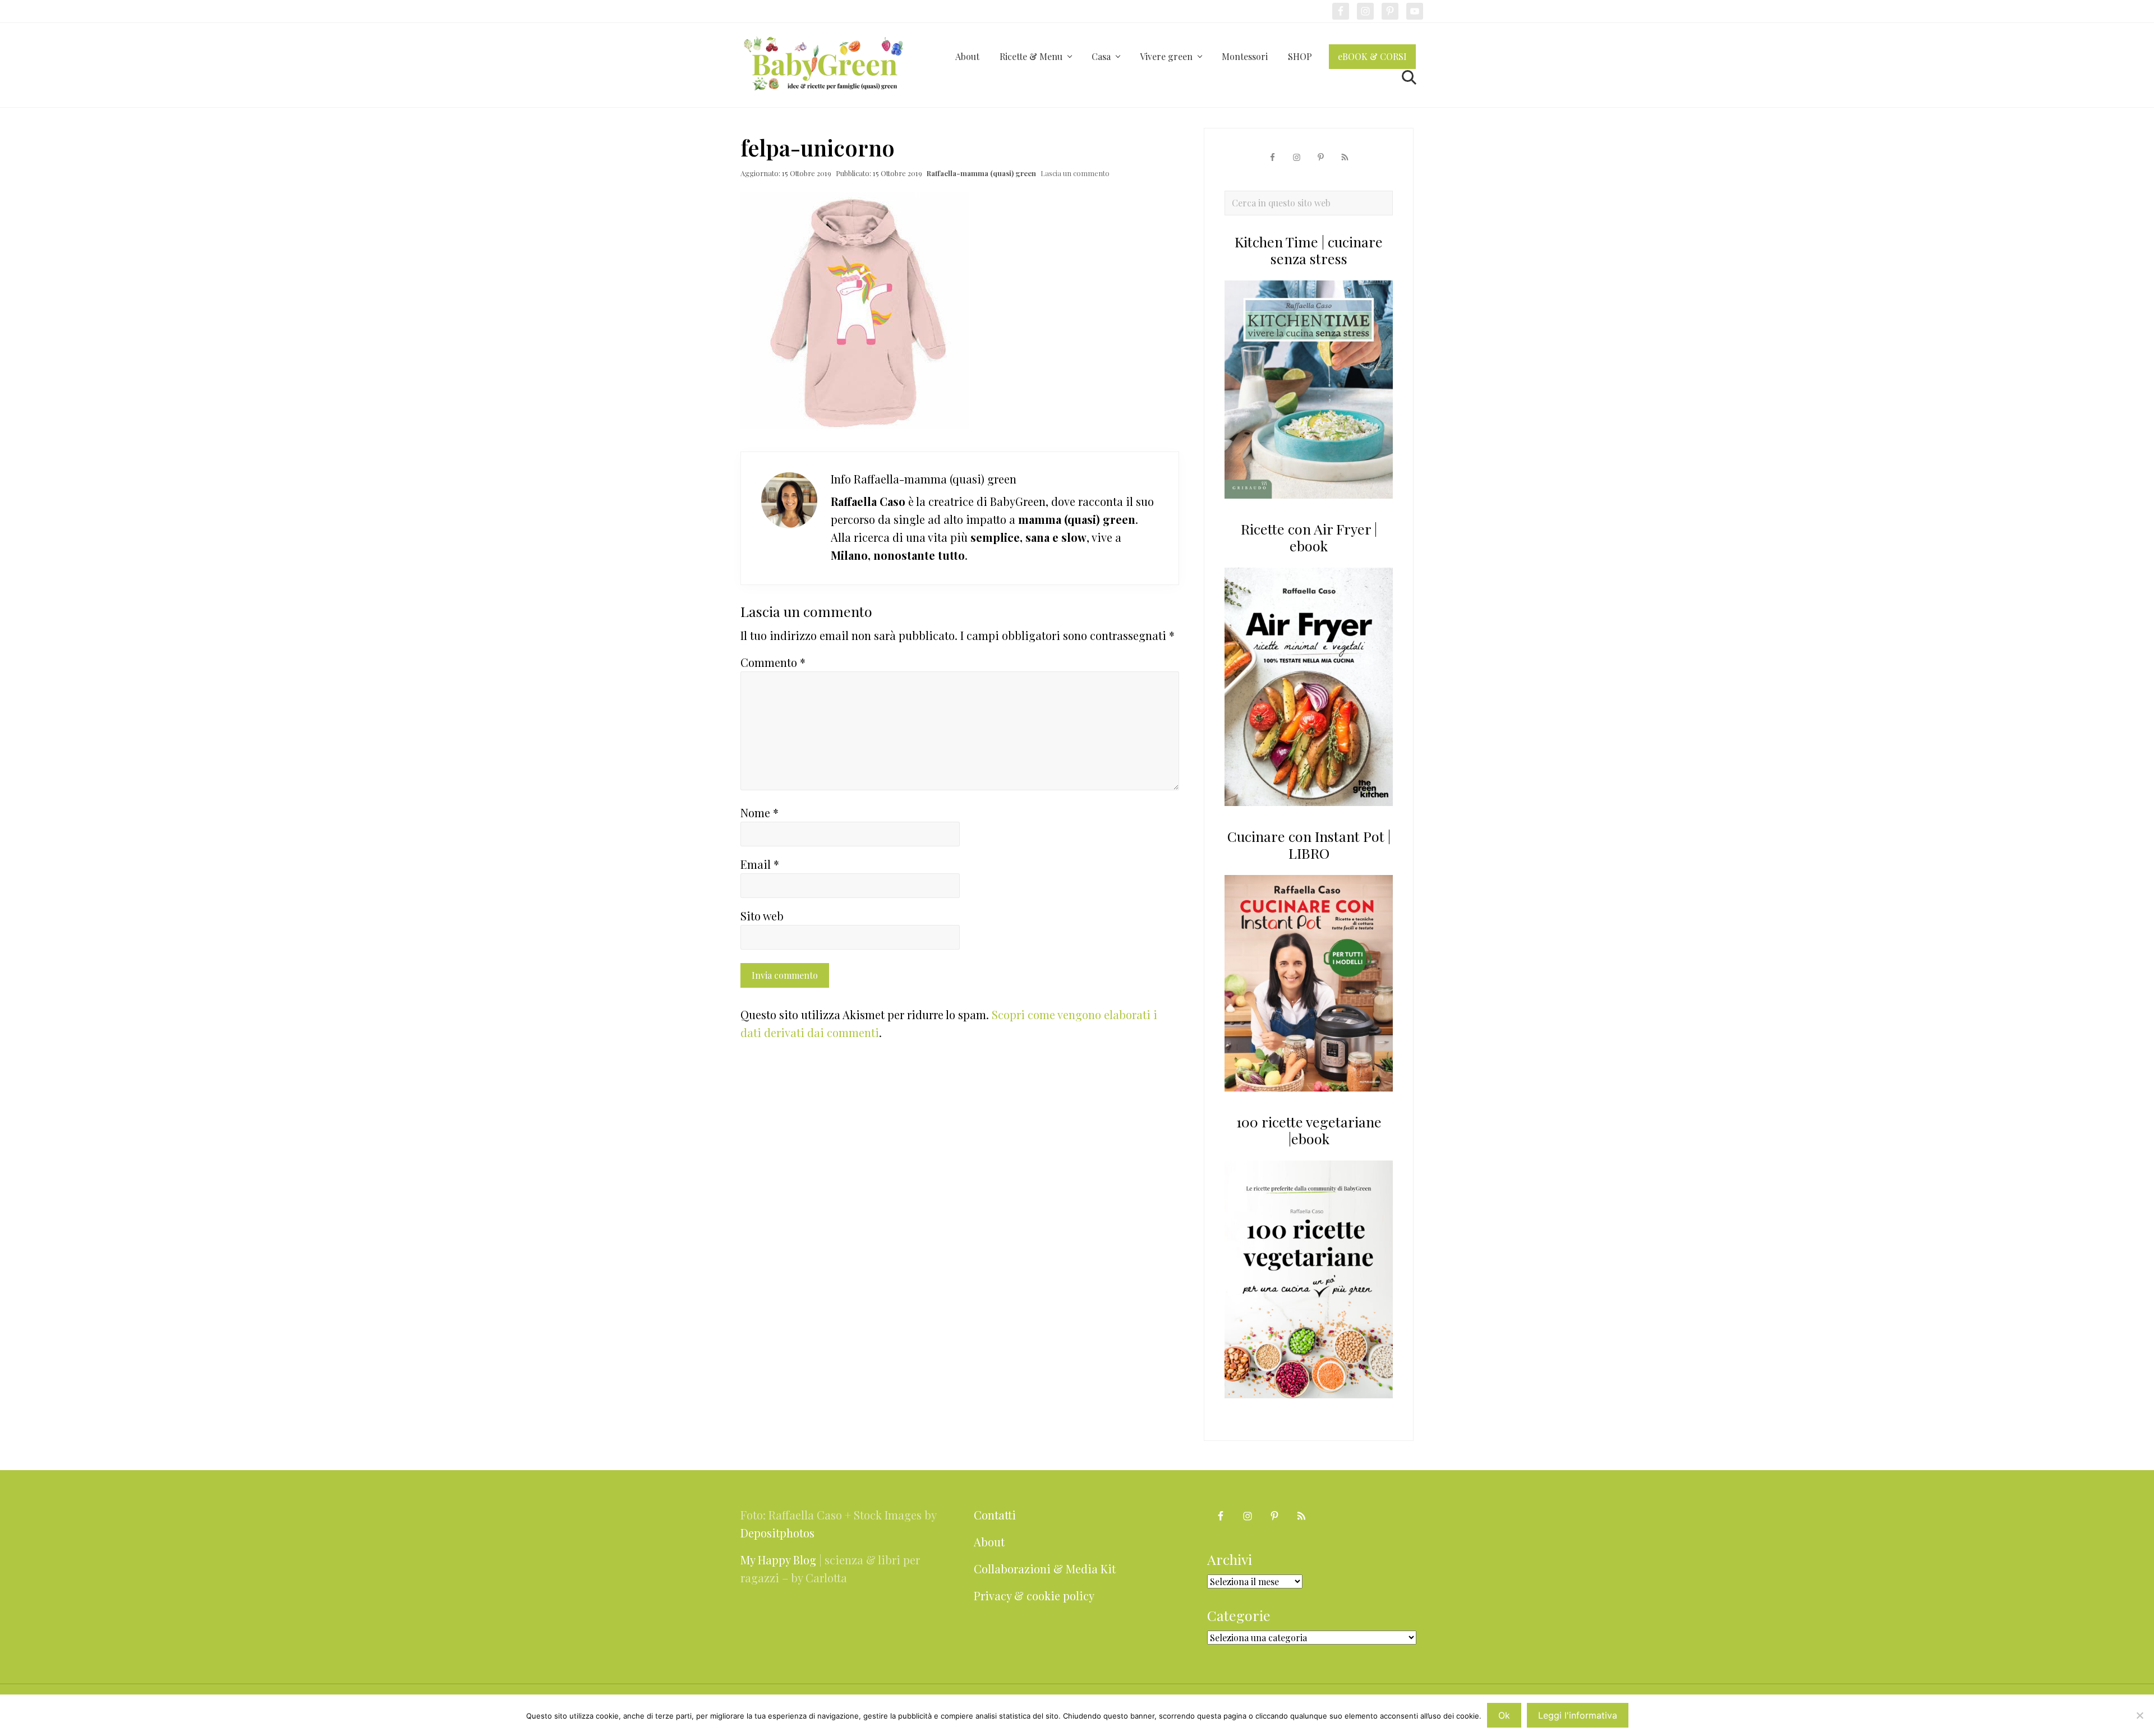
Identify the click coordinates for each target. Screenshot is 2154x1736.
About (989, 1542)
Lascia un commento (1075, 173)
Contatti (995, 1515)
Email (760, 864)
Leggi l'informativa (1578, 1715)
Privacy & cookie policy (1034, 1595)
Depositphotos (777, 1533)
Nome (760, 812)
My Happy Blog (778, 1560)
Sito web (762, 916)
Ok (1504, 1715)
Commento (773, 662)
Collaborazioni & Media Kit (1045, 1569)
